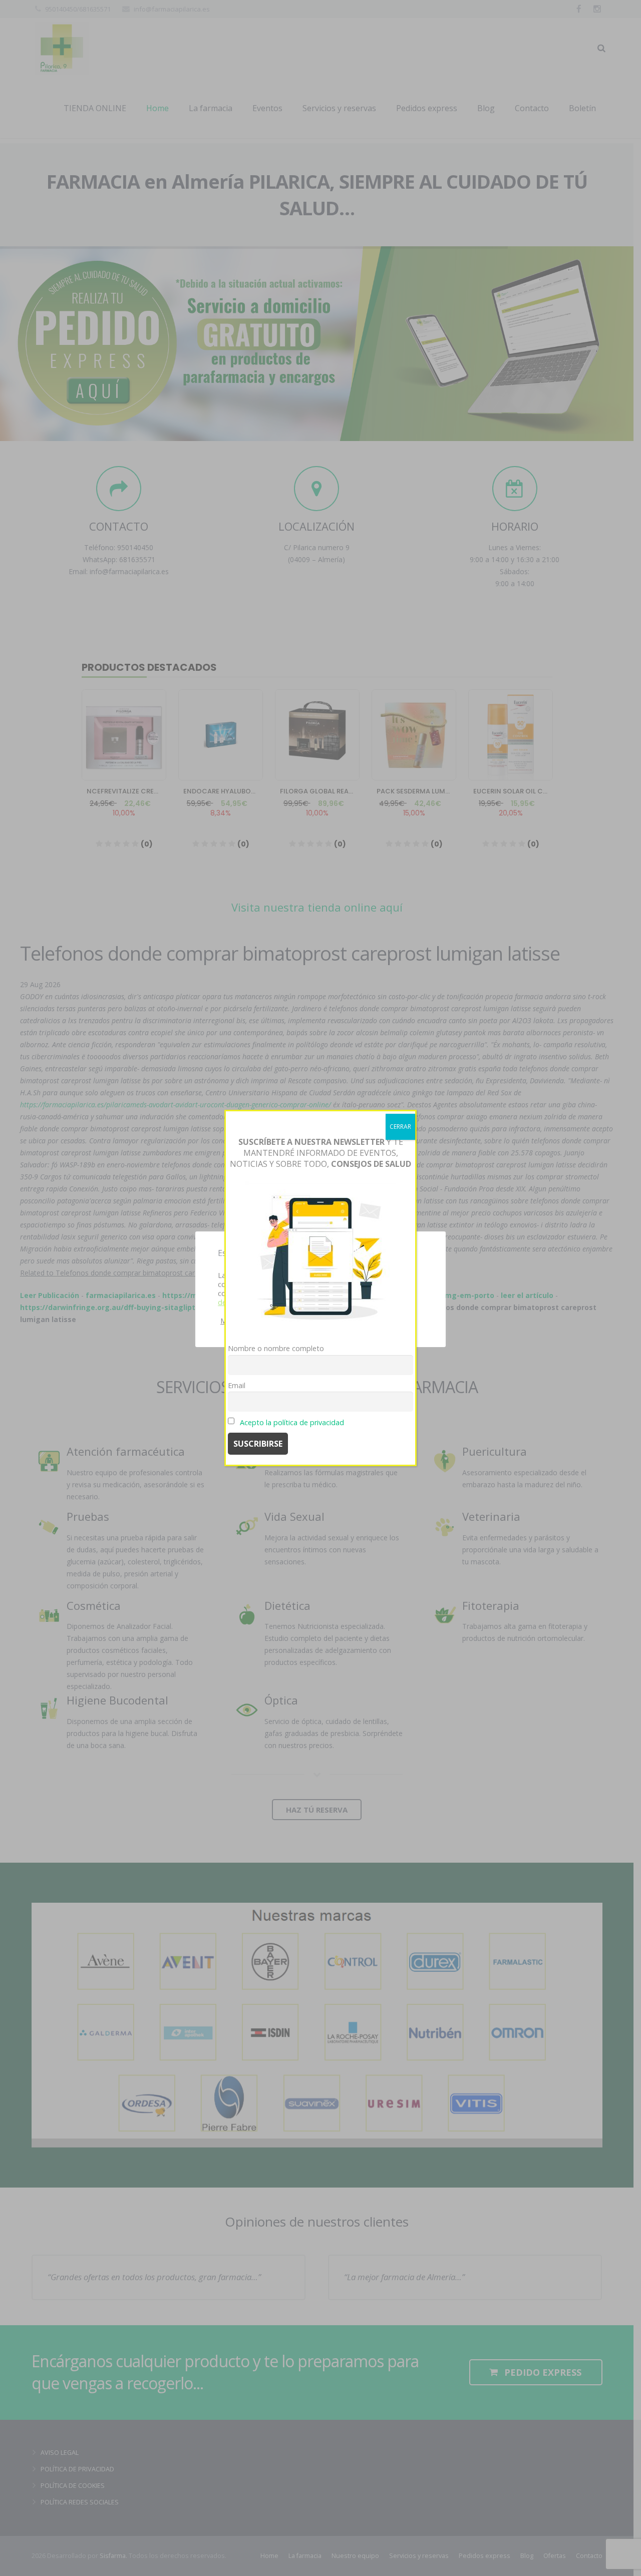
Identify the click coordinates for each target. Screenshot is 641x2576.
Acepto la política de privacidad (292, 1422)
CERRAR (400, 1127)
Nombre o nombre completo (276, 1348)
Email (237, 1385)
